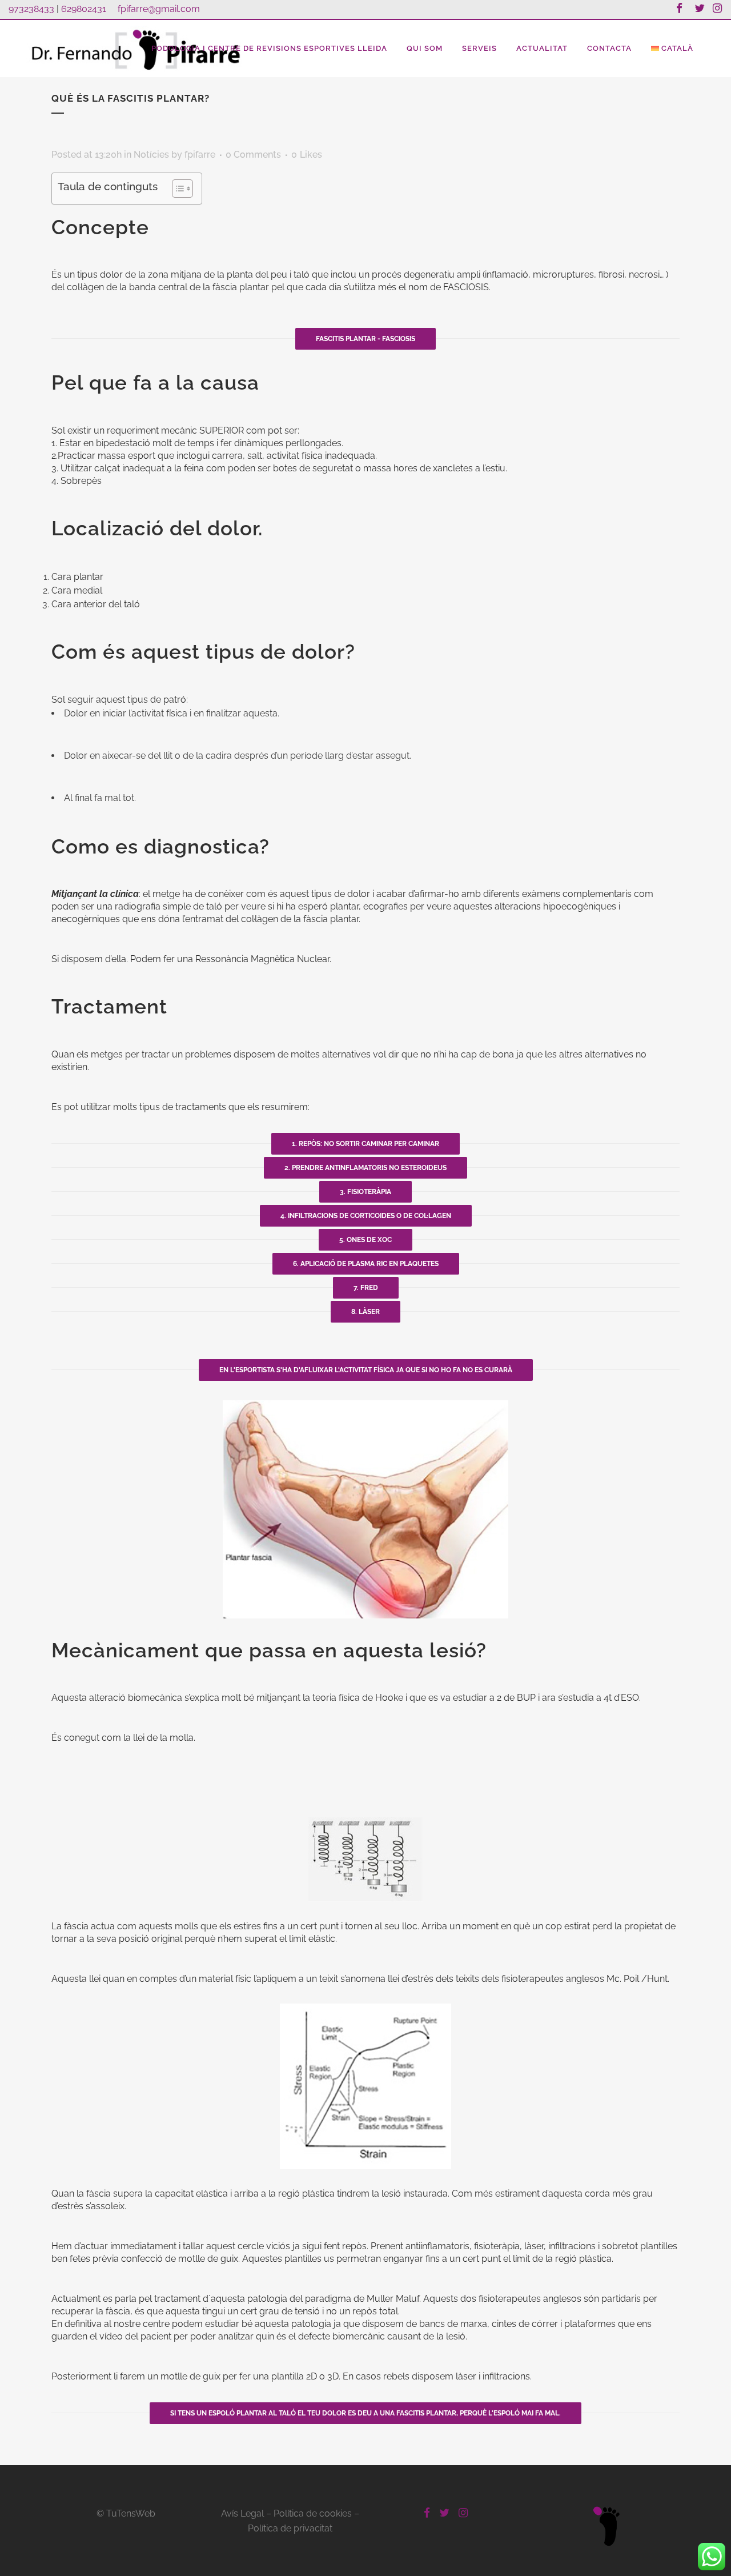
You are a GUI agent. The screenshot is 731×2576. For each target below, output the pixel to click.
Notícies (151, 155)
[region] (365, 2543)
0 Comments (253, 155)
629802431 (84, 9)
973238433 (31, 9)
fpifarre (200, 155)
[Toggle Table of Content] (177, 189)
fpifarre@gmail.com (159, 9)
